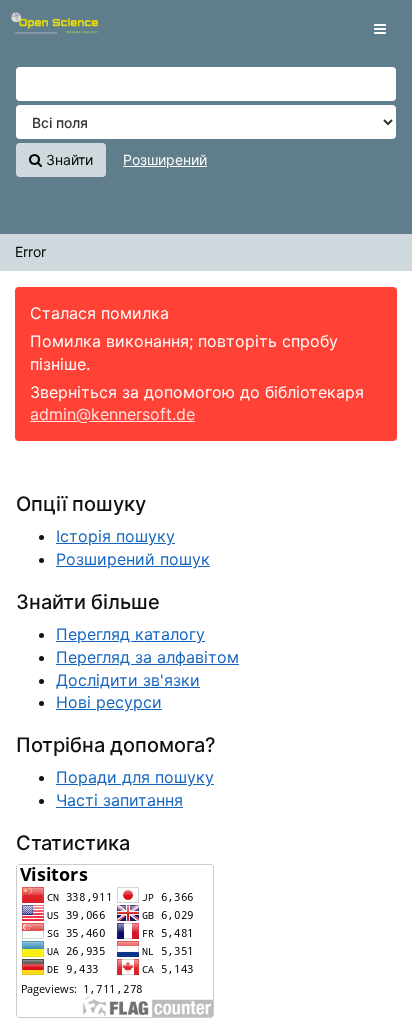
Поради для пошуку (135, 777)
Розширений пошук (133, 559)
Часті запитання (119, 800)
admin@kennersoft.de (112, 414)
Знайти (67, 159)
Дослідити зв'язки (128, 680)
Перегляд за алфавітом (147, 657)
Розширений (165, 159)
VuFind (50, 31)
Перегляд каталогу (130, 634)
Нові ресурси (109, 702)
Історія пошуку (115, 536)
